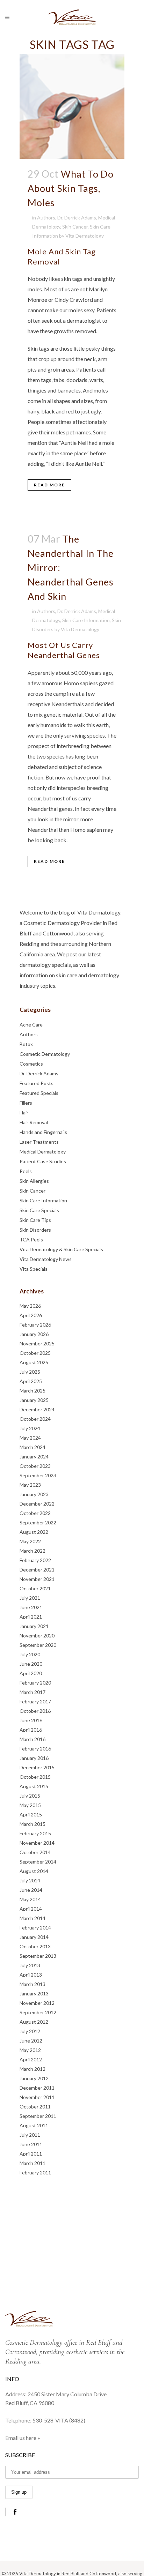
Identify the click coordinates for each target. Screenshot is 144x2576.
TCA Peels (31, 1240)
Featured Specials (39, 1093)
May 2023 (30, 1485)
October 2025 (35, 1353)
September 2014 (38, 1862)
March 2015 (33, 1824)
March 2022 (33, 1551)
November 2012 (37, 2003)
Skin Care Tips (35, 1220)
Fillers (26, 1103)
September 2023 (38, 1475)
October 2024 (35, 1419)
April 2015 (31, 1815)
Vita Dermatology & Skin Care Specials (61, 1249)
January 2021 (34, 1626)
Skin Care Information (86, 620)
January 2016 (34, 1758)
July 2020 (30, 1654)
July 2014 (30, 1880)
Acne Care (31, 1025)
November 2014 (37, 1843)
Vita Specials (34, 1269)
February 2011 (35, 2172)
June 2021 (31, 1607)
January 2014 (34, 1937)
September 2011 (38, 2116)
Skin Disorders (35, 1230)
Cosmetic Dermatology (45, 1054)
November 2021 (37, 1579)
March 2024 (33, 1447)
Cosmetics (31, 1064)
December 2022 (37, 1504)
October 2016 (35, 1711)
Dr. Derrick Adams (77, 218)
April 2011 (31, 2154)
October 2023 (35, 1466)
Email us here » (23, 2438)
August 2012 (34, 2022)
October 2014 (35, 1852)
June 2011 (31, 2144)
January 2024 (34, 1457)
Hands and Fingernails (43, 1132)
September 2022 (38, 1522)
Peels (26, 1171)
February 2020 (35, 1683)
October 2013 (35, 1946)
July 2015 (30, 1796)
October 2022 (35, 1513)
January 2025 (34, 1400)
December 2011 (37, 2088)
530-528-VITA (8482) (59, 2420)
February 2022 (35, 1560)
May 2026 (30, 1306)
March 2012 (33, 2069)
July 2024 (30, 1428)
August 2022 (34, 1532)
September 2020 (38, 1645)
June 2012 (31, 2041)
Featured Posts (37, 1083)
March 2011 (33, 2163)
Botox (26, 1044)
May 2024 (30, 1438)
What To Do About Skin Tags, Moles (71, 188)
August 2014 (34, 1871)
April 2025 (31, 1381)
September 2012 (38, 2012)
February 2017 (35, 1701)
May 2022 (30, 1541)
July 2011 (30, 2135)
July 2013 (30, 1965)
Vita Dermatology (85, 236)
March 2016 (33, 1739)
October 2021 (35, 1588)
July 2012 (30, 2031)
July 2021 (30, 1598)
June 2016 (31, 1720)
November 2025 (37, 1343)
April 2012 (31, 2059)
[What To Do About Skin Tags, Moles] (72, 106)
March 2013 (33, 1984)
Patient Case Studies (43, 1161)
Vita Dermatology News (46, 1259)
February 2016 (35, 1749)
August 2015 (34, 1786)
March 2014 (33, 1918)
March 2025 (33, 1391)
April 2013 (31, 1975)
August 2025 (34, 1362)
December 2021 (37, 1570)
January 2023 (34, 1494)
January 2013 (34, 1993)
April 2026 (31, 1315)
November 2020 (37, 1636)
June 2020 (31, 1664)
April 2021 (31, 1617)
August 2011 (34, 2125)
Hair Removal (34, 1122)
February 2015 (35, 1833)
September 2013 (38, 1956)
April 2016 (31, 1730)
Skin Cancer (75, 227)
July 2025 (30, 1372)
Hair (24, 1112)
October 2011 (35, 2107)
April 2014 (31, 1909)
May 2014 (30, 1899)
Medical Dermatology (43, 1152)
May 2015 (30, 1805)
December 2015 (37, 1767)
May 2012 (30, 2050)
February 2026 (35, 1325)
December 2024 (37, 1409)
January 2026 (34, 1334)
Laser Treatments (39, 1142)
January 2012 (34, 2078)
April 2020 (31, 1673)
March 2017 (33, 1692)
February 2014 (35, 1928)
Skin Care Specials (39, 1210)
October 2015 (35, 1777)
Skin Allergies (34, 1181)
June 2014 (31, 1890)
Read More (49, 485)
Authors (46, 218)
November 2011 (37, 2097)
